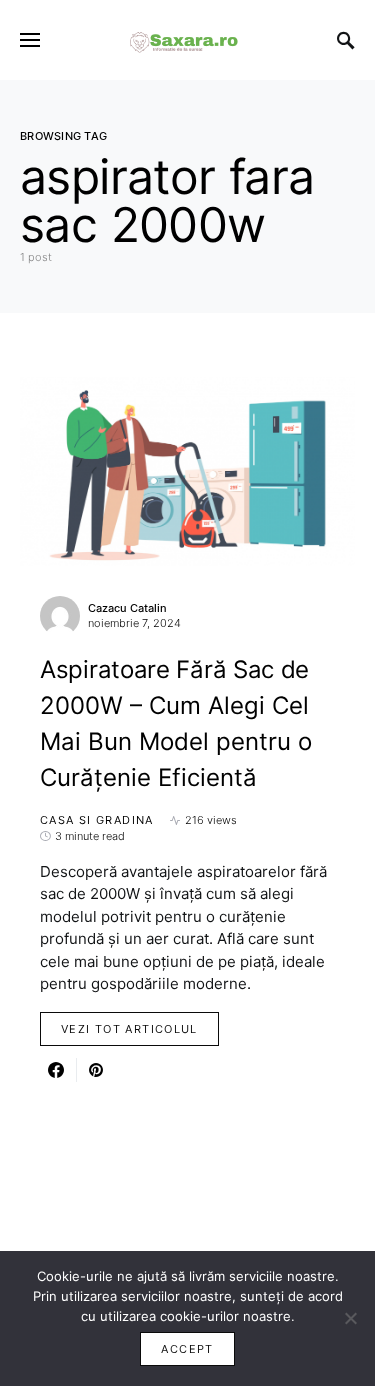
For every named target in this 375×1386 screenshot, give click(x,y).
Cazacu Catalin (127, 608)
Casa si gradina (97, 820)
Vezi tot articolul (129, 1029)
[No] (350, 1318)
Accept (187, 1349)
